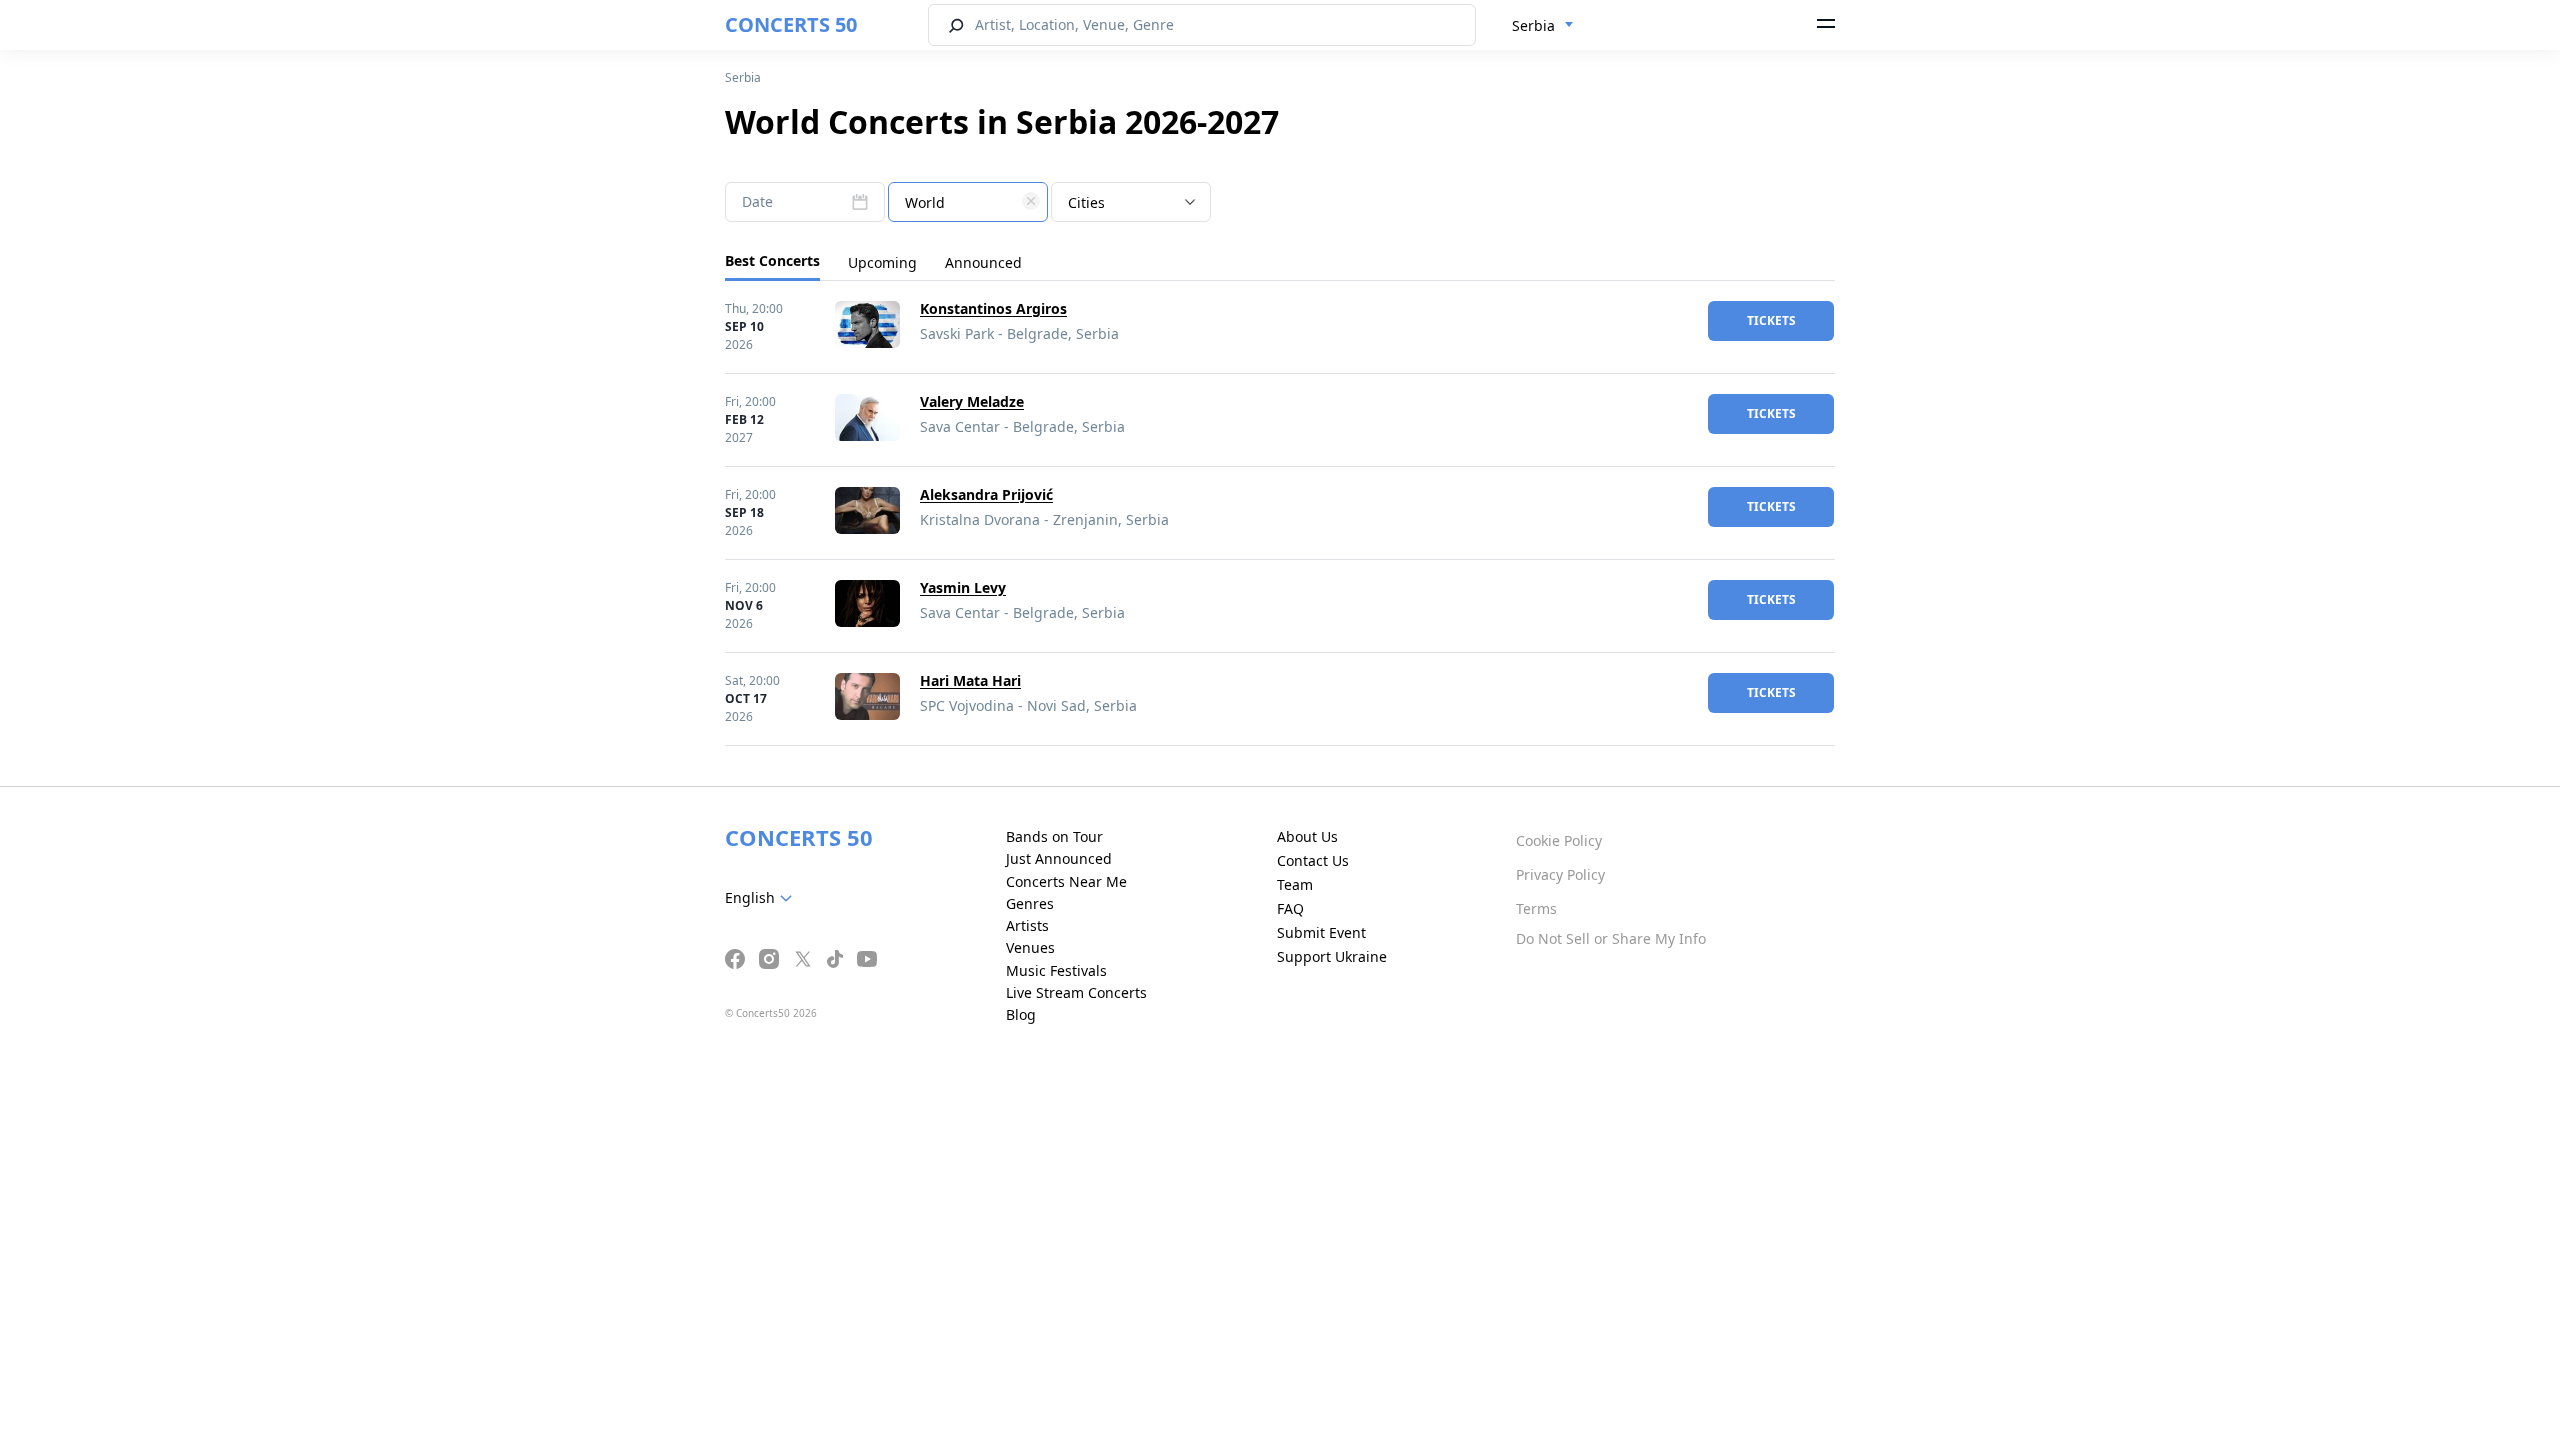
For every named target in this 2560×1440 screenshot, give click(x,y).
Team (1295, 884)
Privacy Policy (1560, 874)
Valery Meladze (972, 401)
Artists (1027, 925)
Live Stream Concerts (1076, 992)
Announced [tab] (983, 262)
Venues (1030, 947)
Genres (1030, 903)
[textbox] (968, 203)
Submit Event (1321, 932)
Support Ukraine (1332, 956)
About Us (1307, 836)
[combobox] (1543, 26)
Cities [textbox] (1086, 202)
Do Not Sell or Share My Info (1611, 938)
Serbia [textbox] (1533, 25)
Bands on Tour (1054, 836)
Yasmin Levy (963, 587)
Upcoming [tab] (882, 262)
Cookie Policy (1559, 840)
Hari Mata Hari (970, 680)
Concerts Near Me (1066, 881)
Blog (1021, 1014)
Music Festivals (1056, 970)
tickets (1771, 320)
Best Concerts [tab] (772, 260)
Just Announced (1059, 858)
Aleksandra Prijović (986, 494)
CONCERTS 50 (791, 24)
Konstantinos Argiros (993, 308)
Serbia (743, 77)
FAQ (1290, 908)
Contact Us (1313, 860)
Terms (1536, 908)
